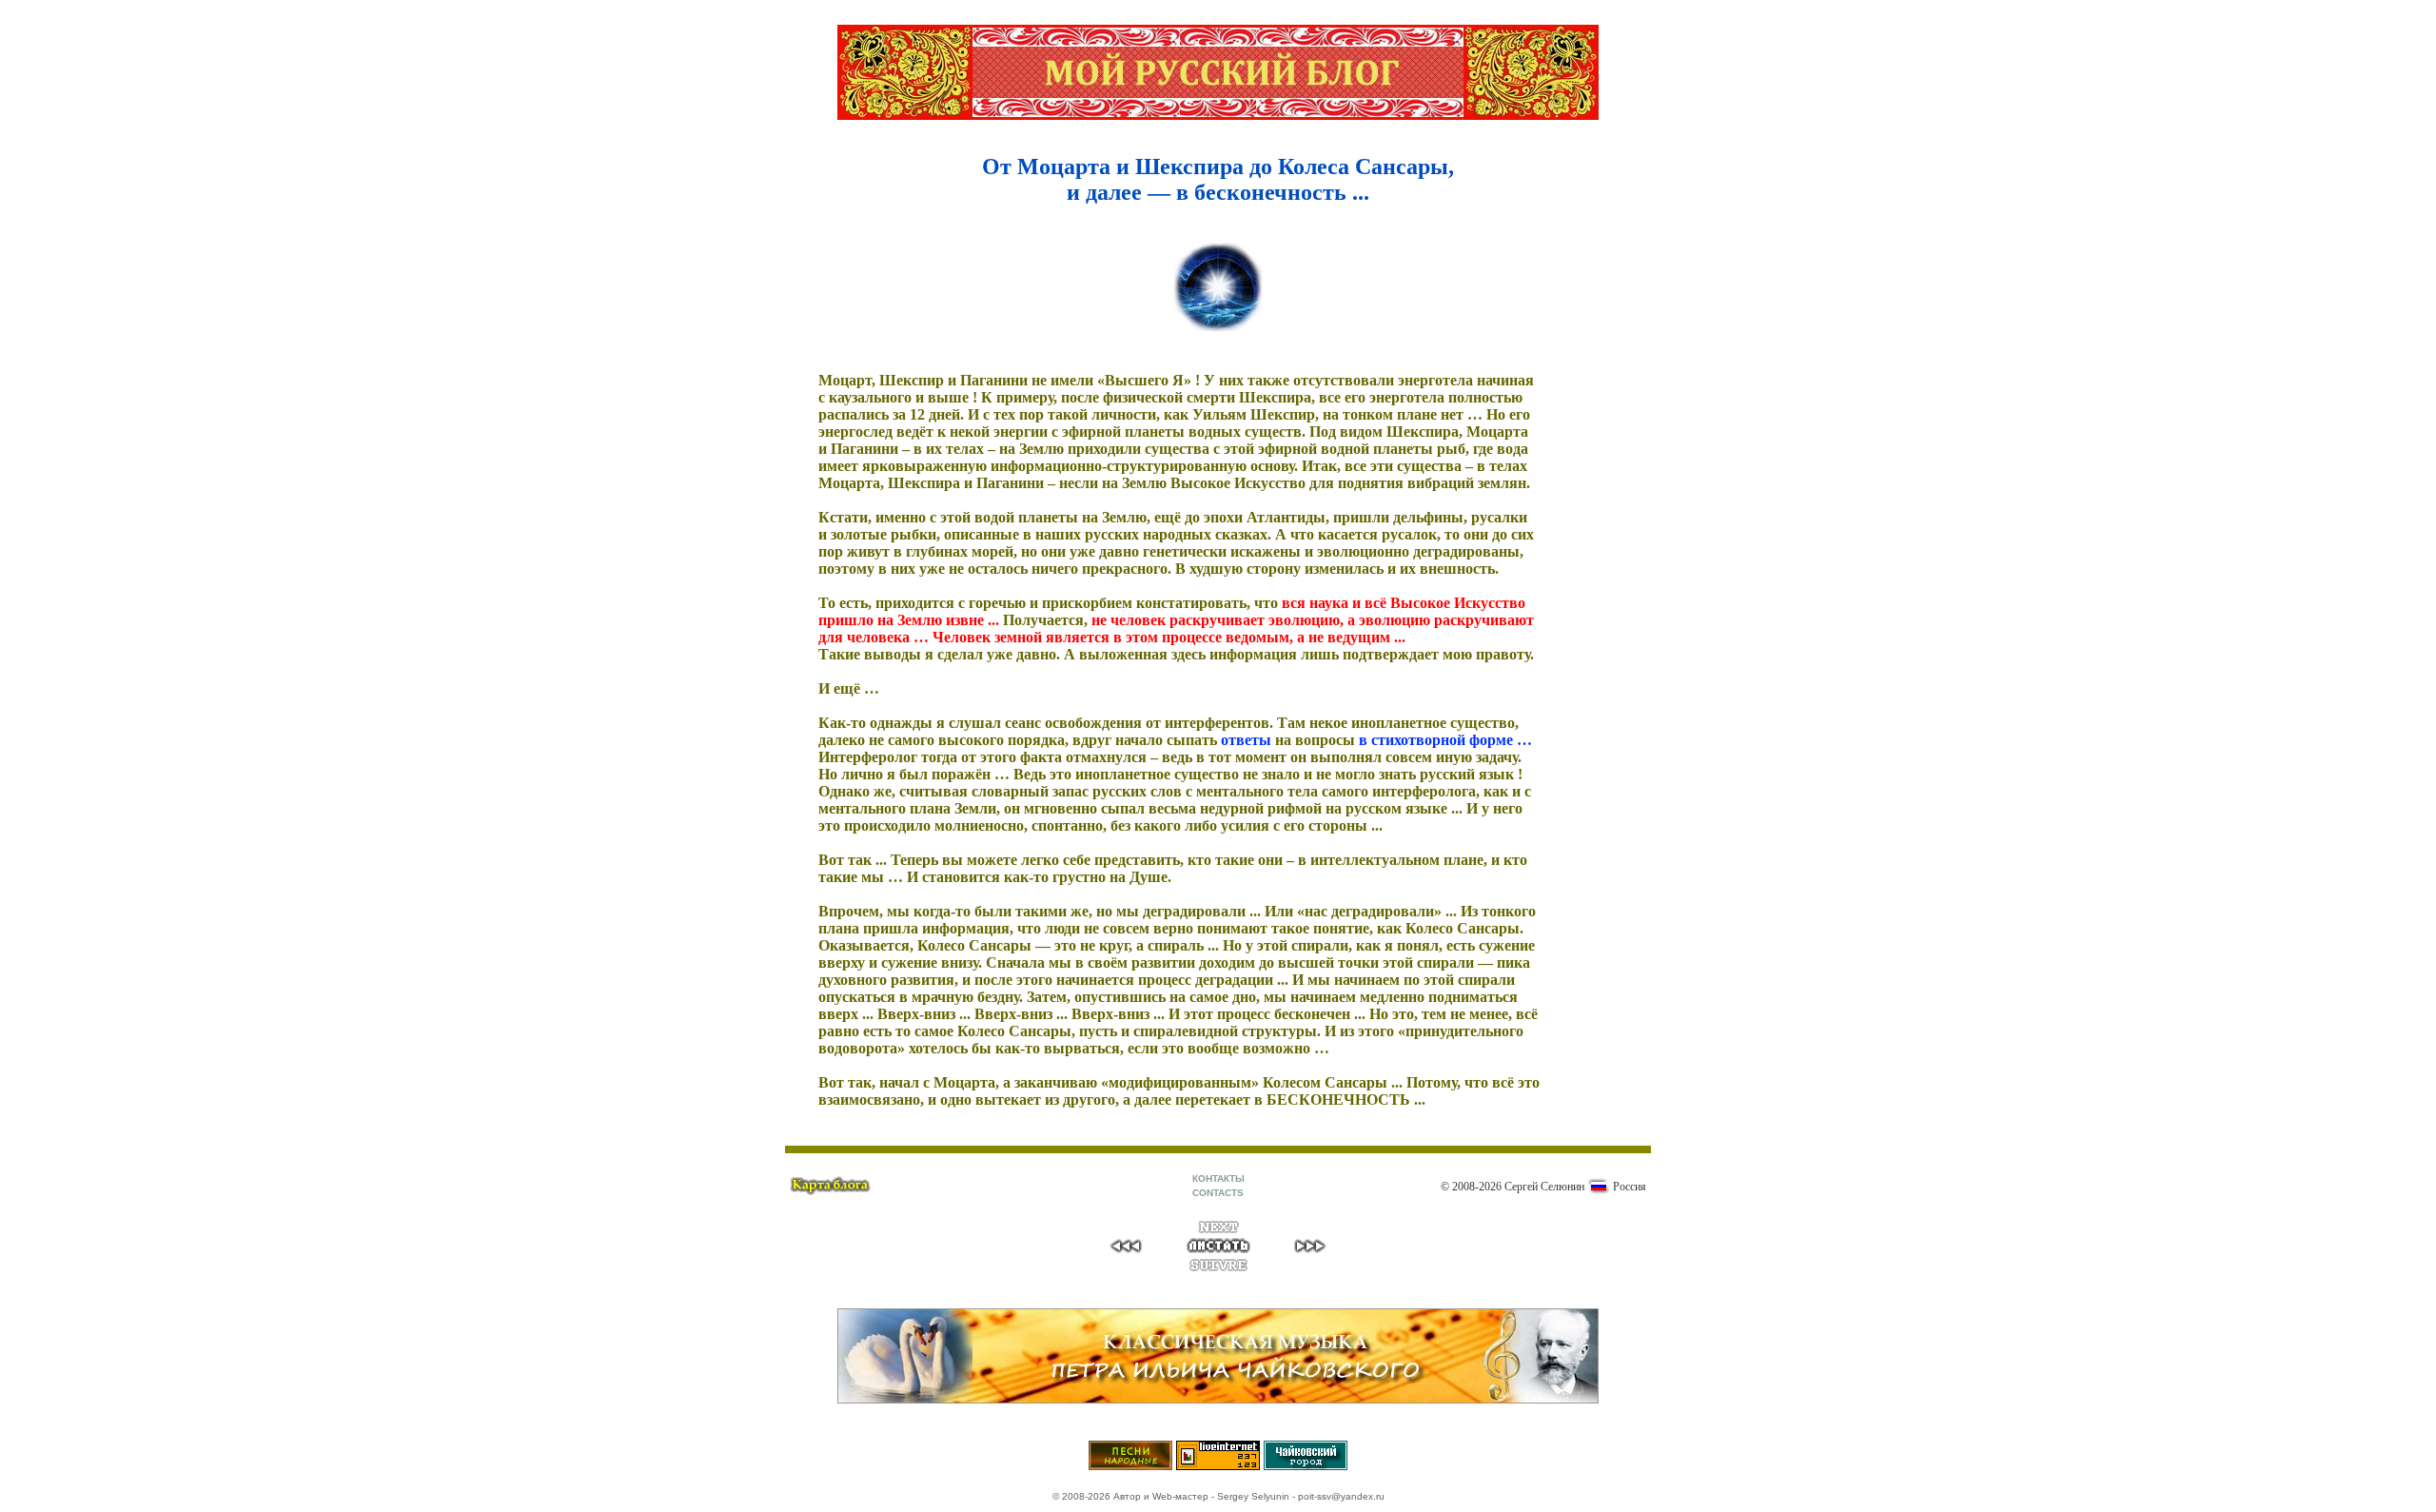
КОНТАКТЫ (1218, 1178)
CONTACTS (1218, 1193)
